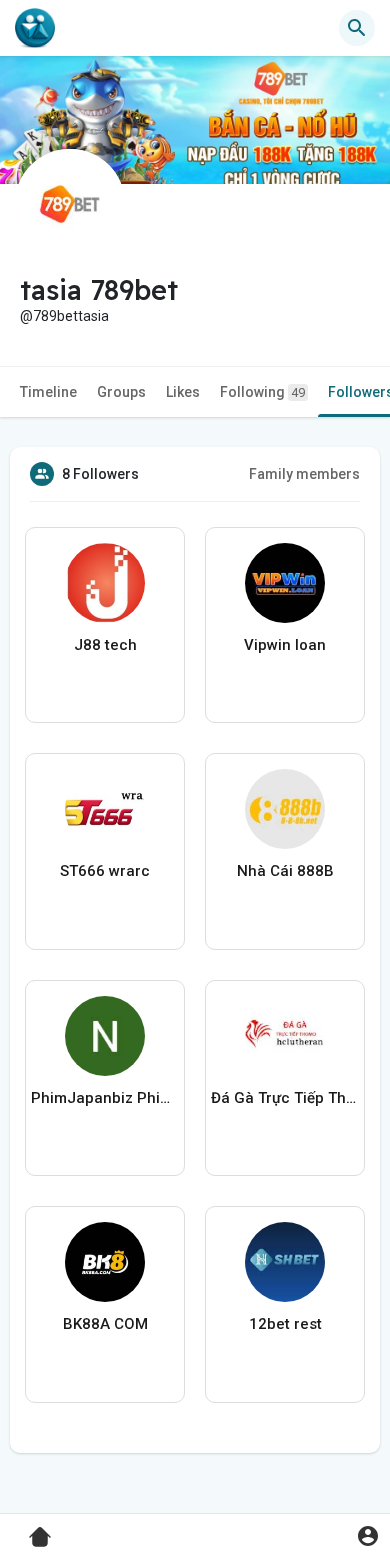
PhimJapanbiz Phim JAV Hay (105, 1098)
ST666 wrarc (105, 871)
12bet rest (285, 1324)
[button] (367, 1535)
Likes (183, 392)
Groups (121, 392)
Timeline (48, 392)
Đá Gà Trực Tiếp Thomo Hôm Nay (285, 1098)
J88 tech (105, 645)
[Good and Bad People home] (35, 28)
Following (262, 392)
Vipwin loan (285, 645)
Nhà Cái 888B (285, 871)
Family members (304, 474)
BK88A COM (105, 1324)
